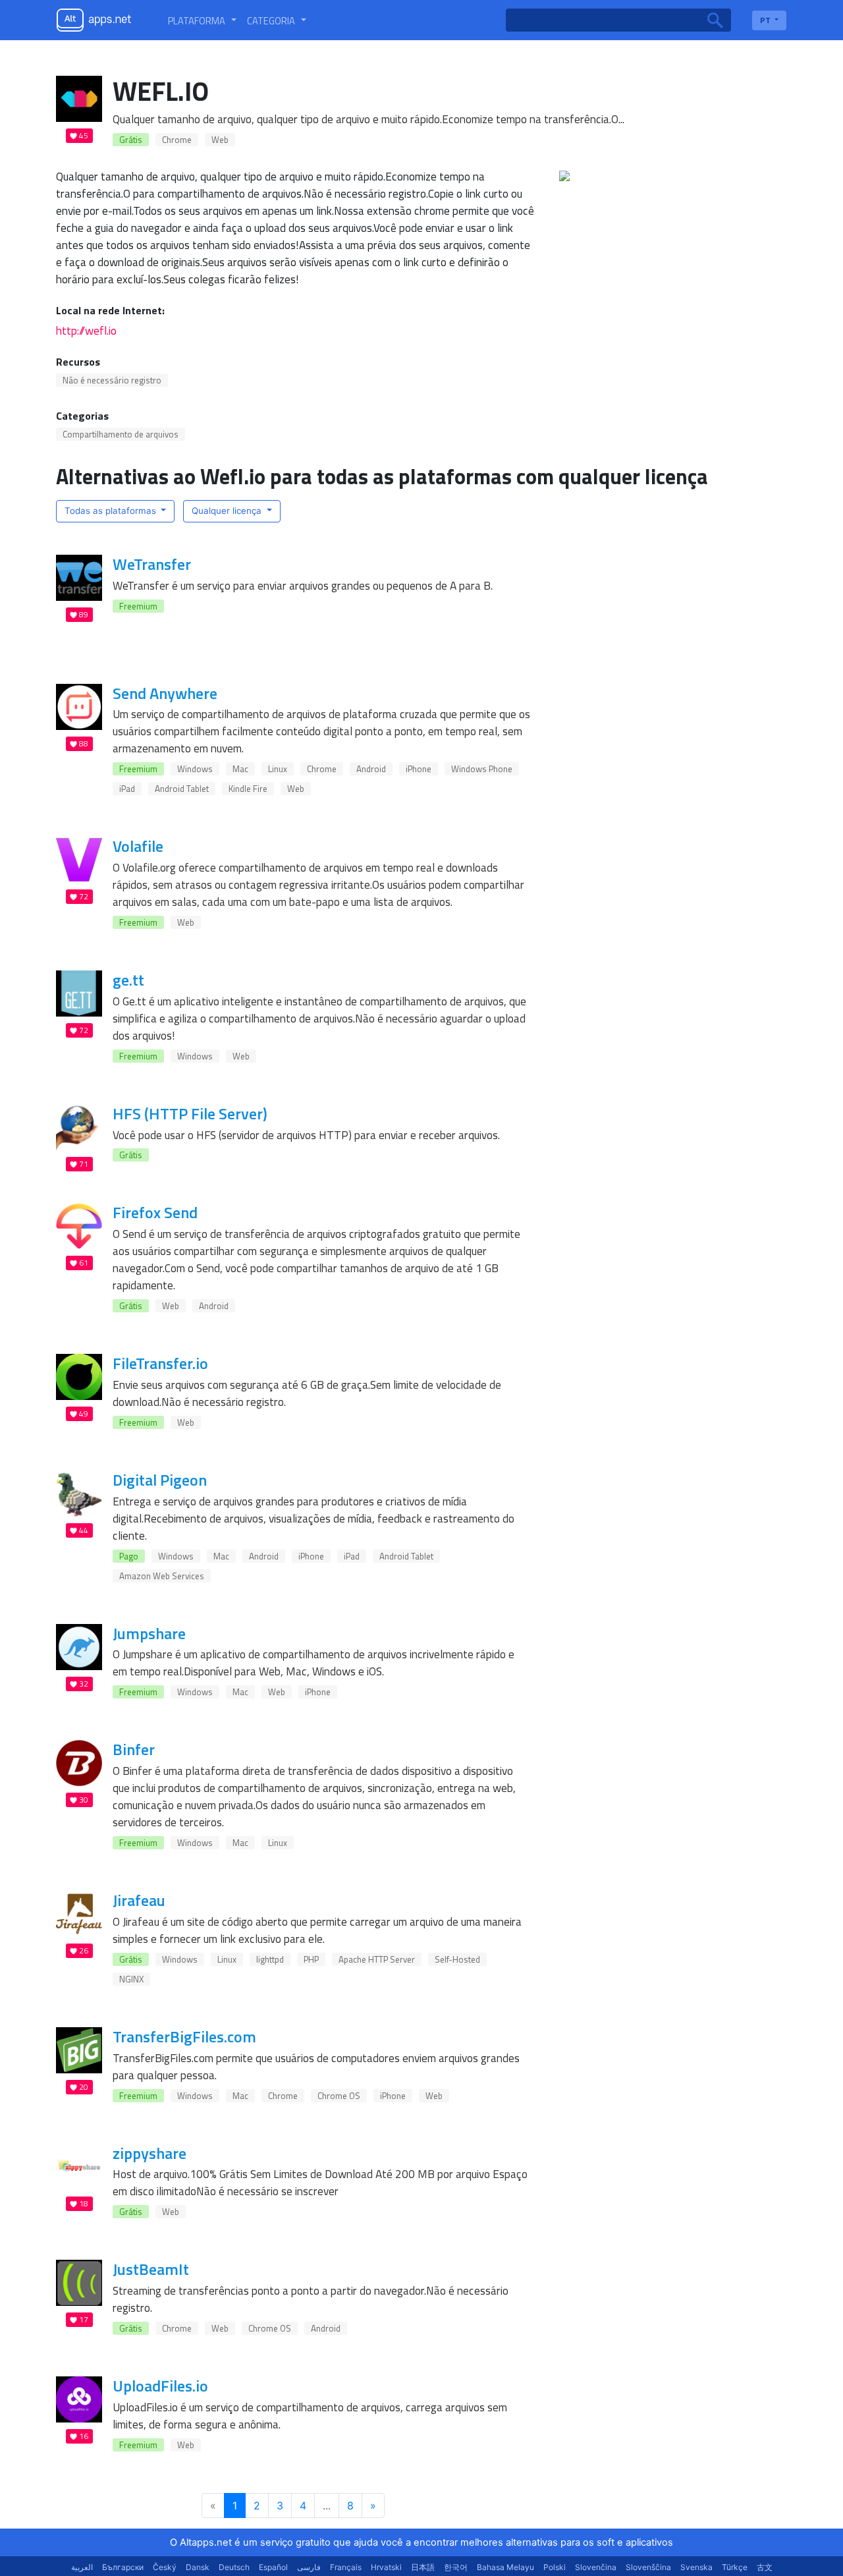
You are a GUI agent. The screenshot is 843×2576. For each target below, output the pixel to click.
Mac (240, 769)
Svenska (696, 2567)
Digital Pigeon (160, 1480)
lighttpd (270, 1959)
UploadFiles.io (160, 2386)
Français (346, 2567)
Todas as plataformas (112, 511)
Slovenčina (596, 2567)
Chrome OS (339, 2096)
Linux (278, 769)
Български (123, 2567)
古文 (765, 2567)
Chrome (177, 140)
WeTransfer (152, 564)
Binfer (134, 1749)
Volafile (138, 846)
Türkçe (735, 2567)
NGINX (131, 1979)
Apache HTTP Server (377, 1959)
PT (766, 20)
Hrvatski (386, 2567)
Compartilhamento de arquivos (121, 434)
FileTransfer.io (160, 1363)
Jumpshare (149, 1633)
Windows (195, 769)
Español (273, 2567)
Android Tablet (182, 789)
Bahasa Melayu (505, 2567)
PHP (311, 1959)
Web (220, 140)
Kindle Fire (248, 789)
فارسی (309, 2567)
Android (371, 769)
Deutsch (234, 2567)
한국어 (456, 2567)
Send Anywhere (165, 693)
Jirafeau (139, 1900)
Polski (555, 2567)
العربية (82, 2567)
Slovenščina (648, 2567)
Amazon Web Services (162, 1576)
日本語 (423, 2567)
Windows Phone (482, 769)
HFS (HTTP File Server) (190, 1113)
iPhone (419, 769)
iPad (127, 789)
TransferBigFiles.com (184, 2036)
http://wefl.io (86, 330)
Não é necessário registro (112, 380)
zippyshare (150, 2153)
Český (165, 2567)
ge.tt (128, 980)
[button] (202, 20)
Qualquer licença (228, 511)
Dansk (198, 2567)
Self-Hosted (457, 1959)
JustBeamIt (151, 2269)
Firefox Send (155, 1212)
